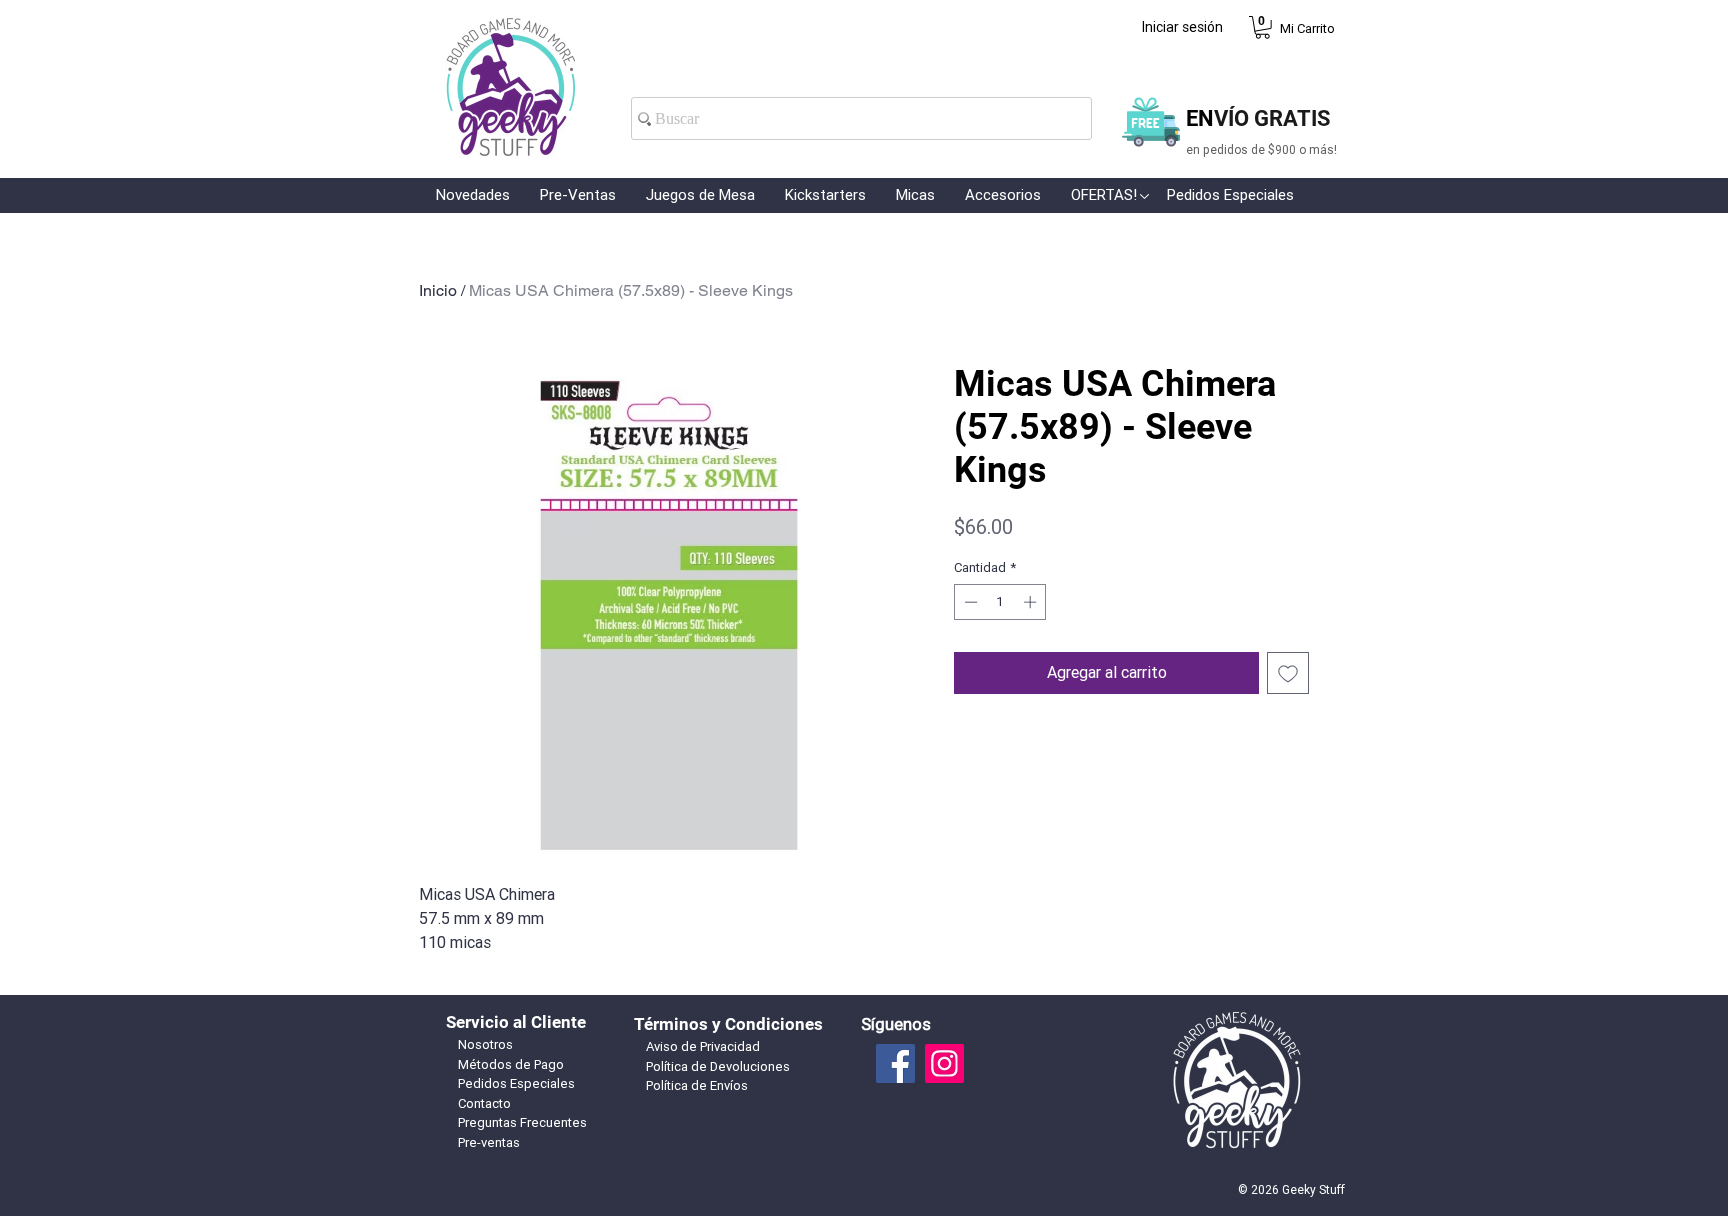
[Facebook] (895, 1063)
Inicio (438, 290)
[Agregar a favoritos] (1288, 673)
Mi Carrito (1307, 28)
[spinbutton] (1000, 602)
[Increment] (1032, 602)
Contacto (484, 1103)
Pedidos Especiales (516, 1083)
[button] (1262, 27)
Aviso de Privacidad (703, 1046)
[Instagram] (944, 1063)
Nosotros (485, 1044)
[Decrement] (969, 602)
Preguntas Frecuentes (522, 1122)
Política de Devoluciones (718, 1066)
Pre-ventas (489, 1142)
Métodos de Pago (511, 1064)
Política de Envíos (697, 1085)
